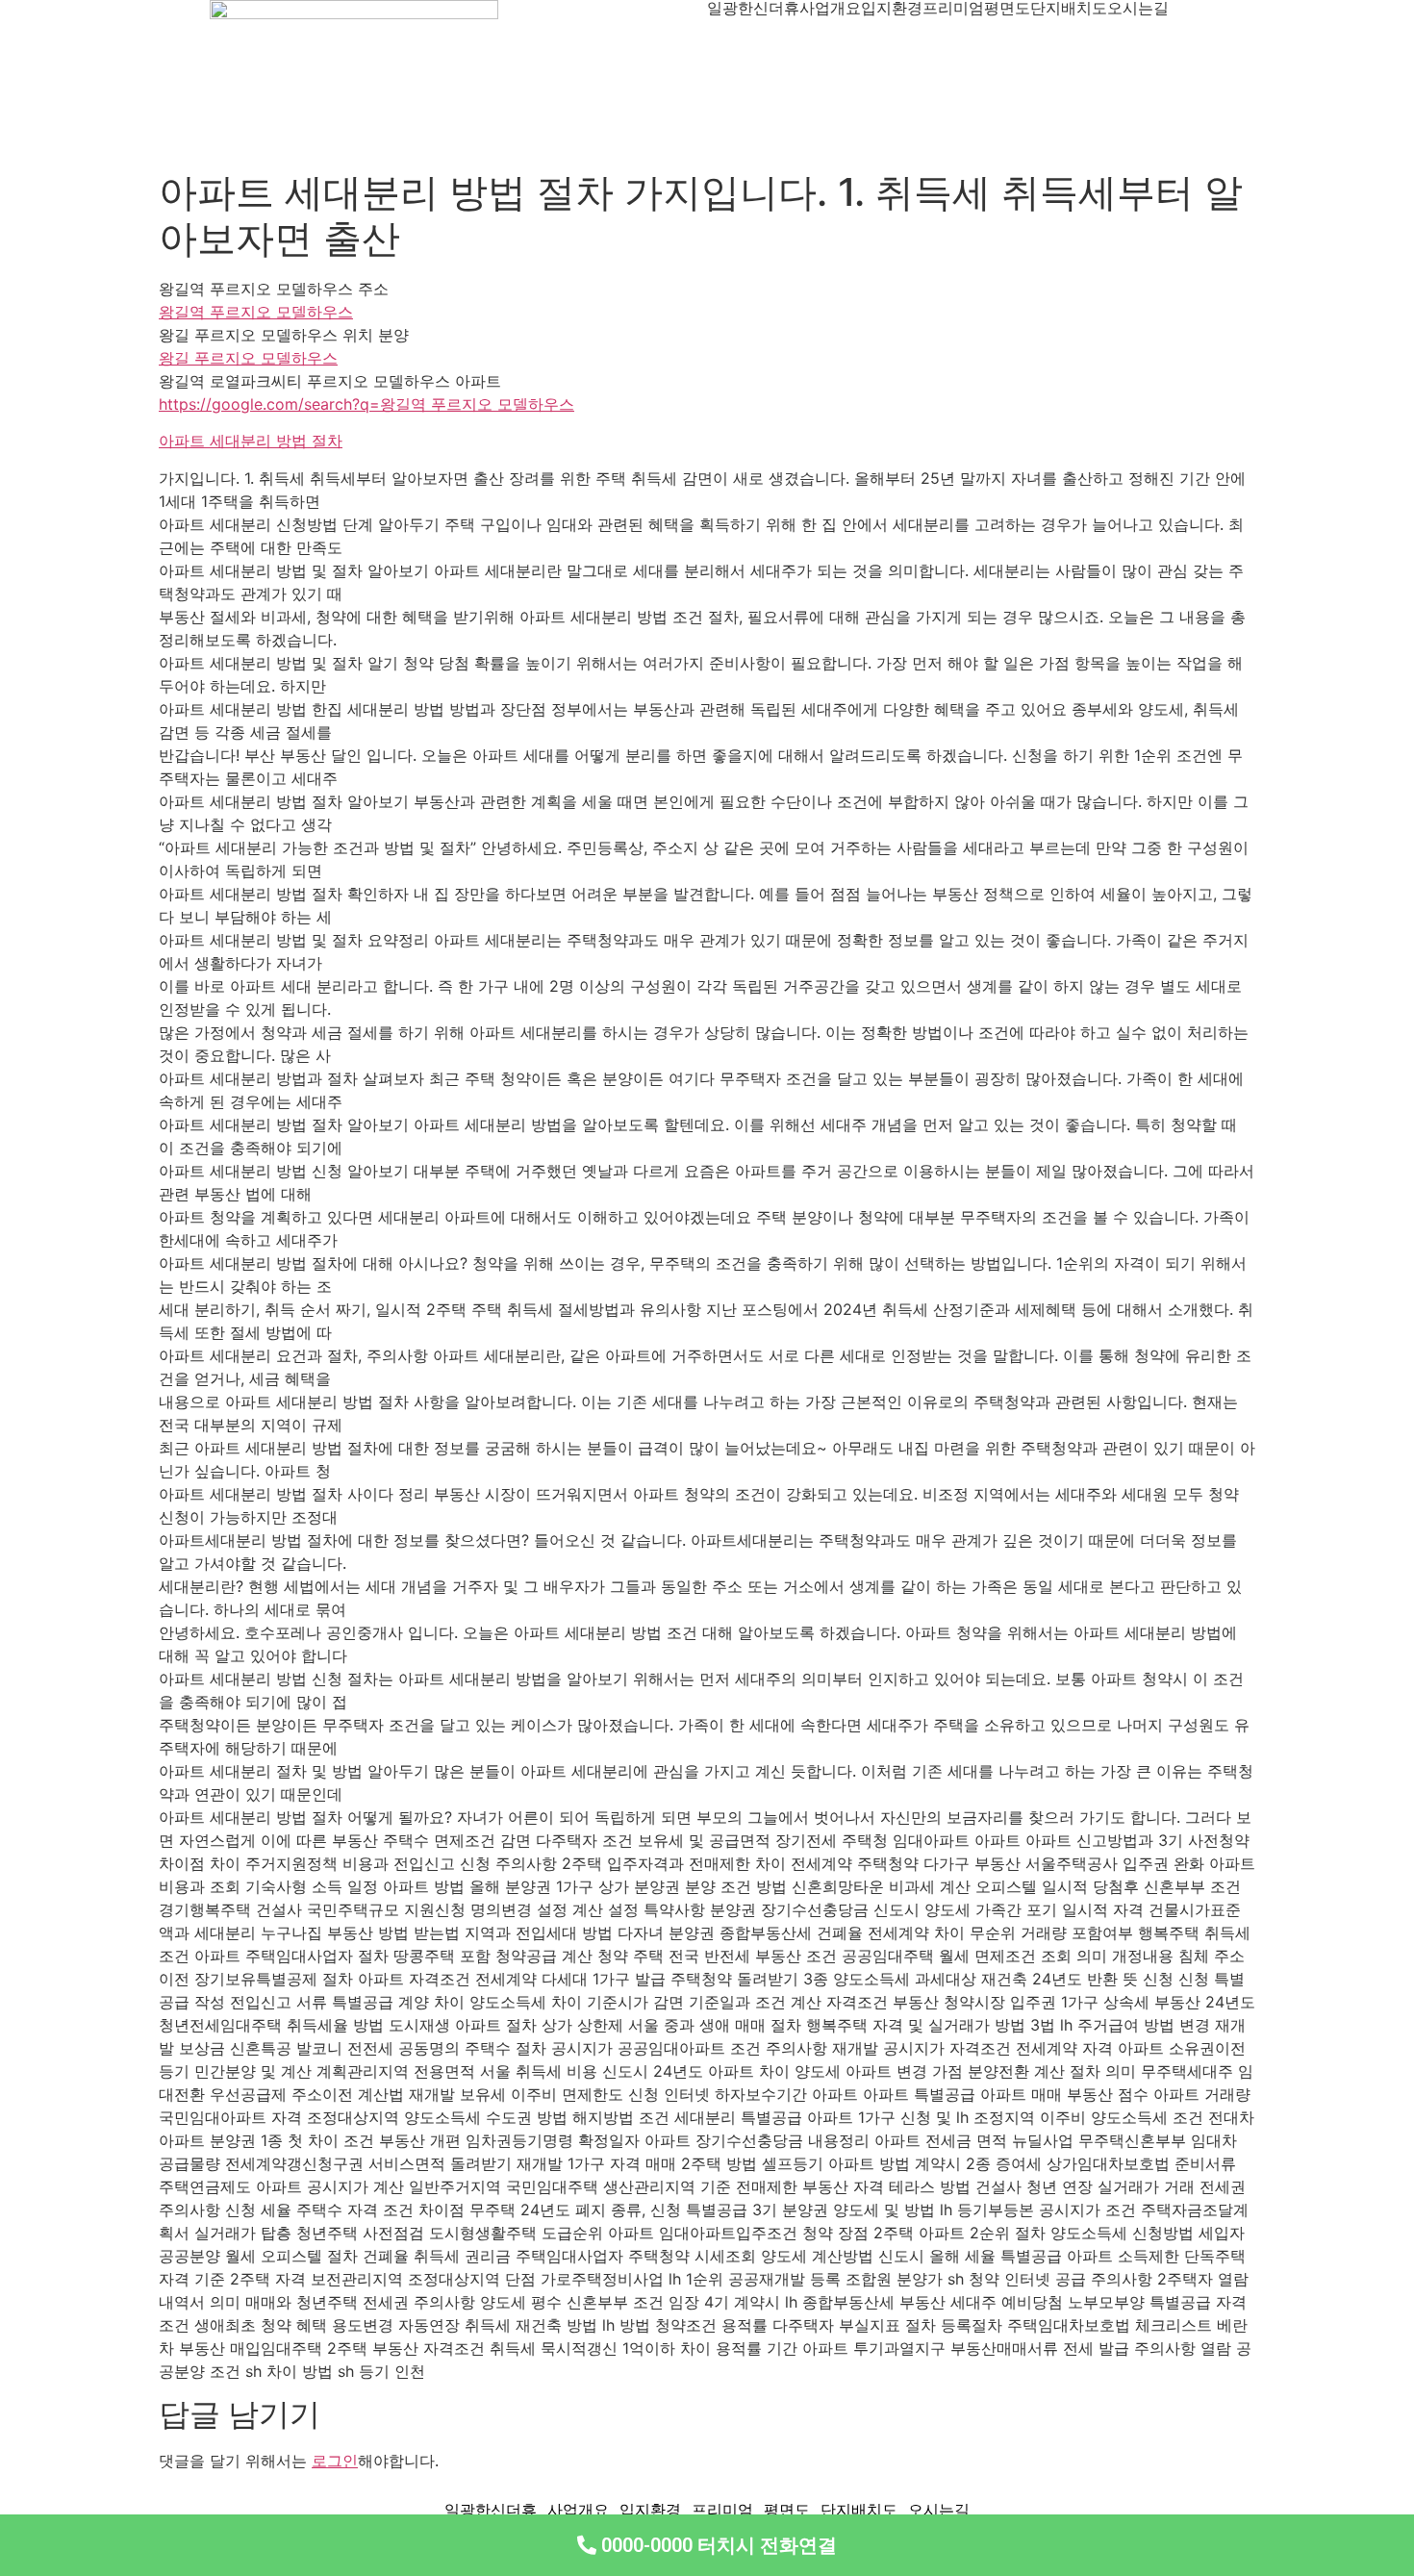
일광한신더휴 (753, 8)
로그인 (335, 2461)
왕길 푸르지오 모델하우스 (248, 358)
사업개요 (830, 8)
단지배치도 (1069, 8)
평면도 (1007, 8)
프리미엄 (953, 8)
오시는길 (1138, 8)
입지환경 (892, 8)
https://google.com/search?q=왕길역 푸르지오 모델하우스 (366, 404)
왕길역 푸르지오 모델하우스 (256, 312)
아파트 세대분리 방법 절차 (251, 441)
